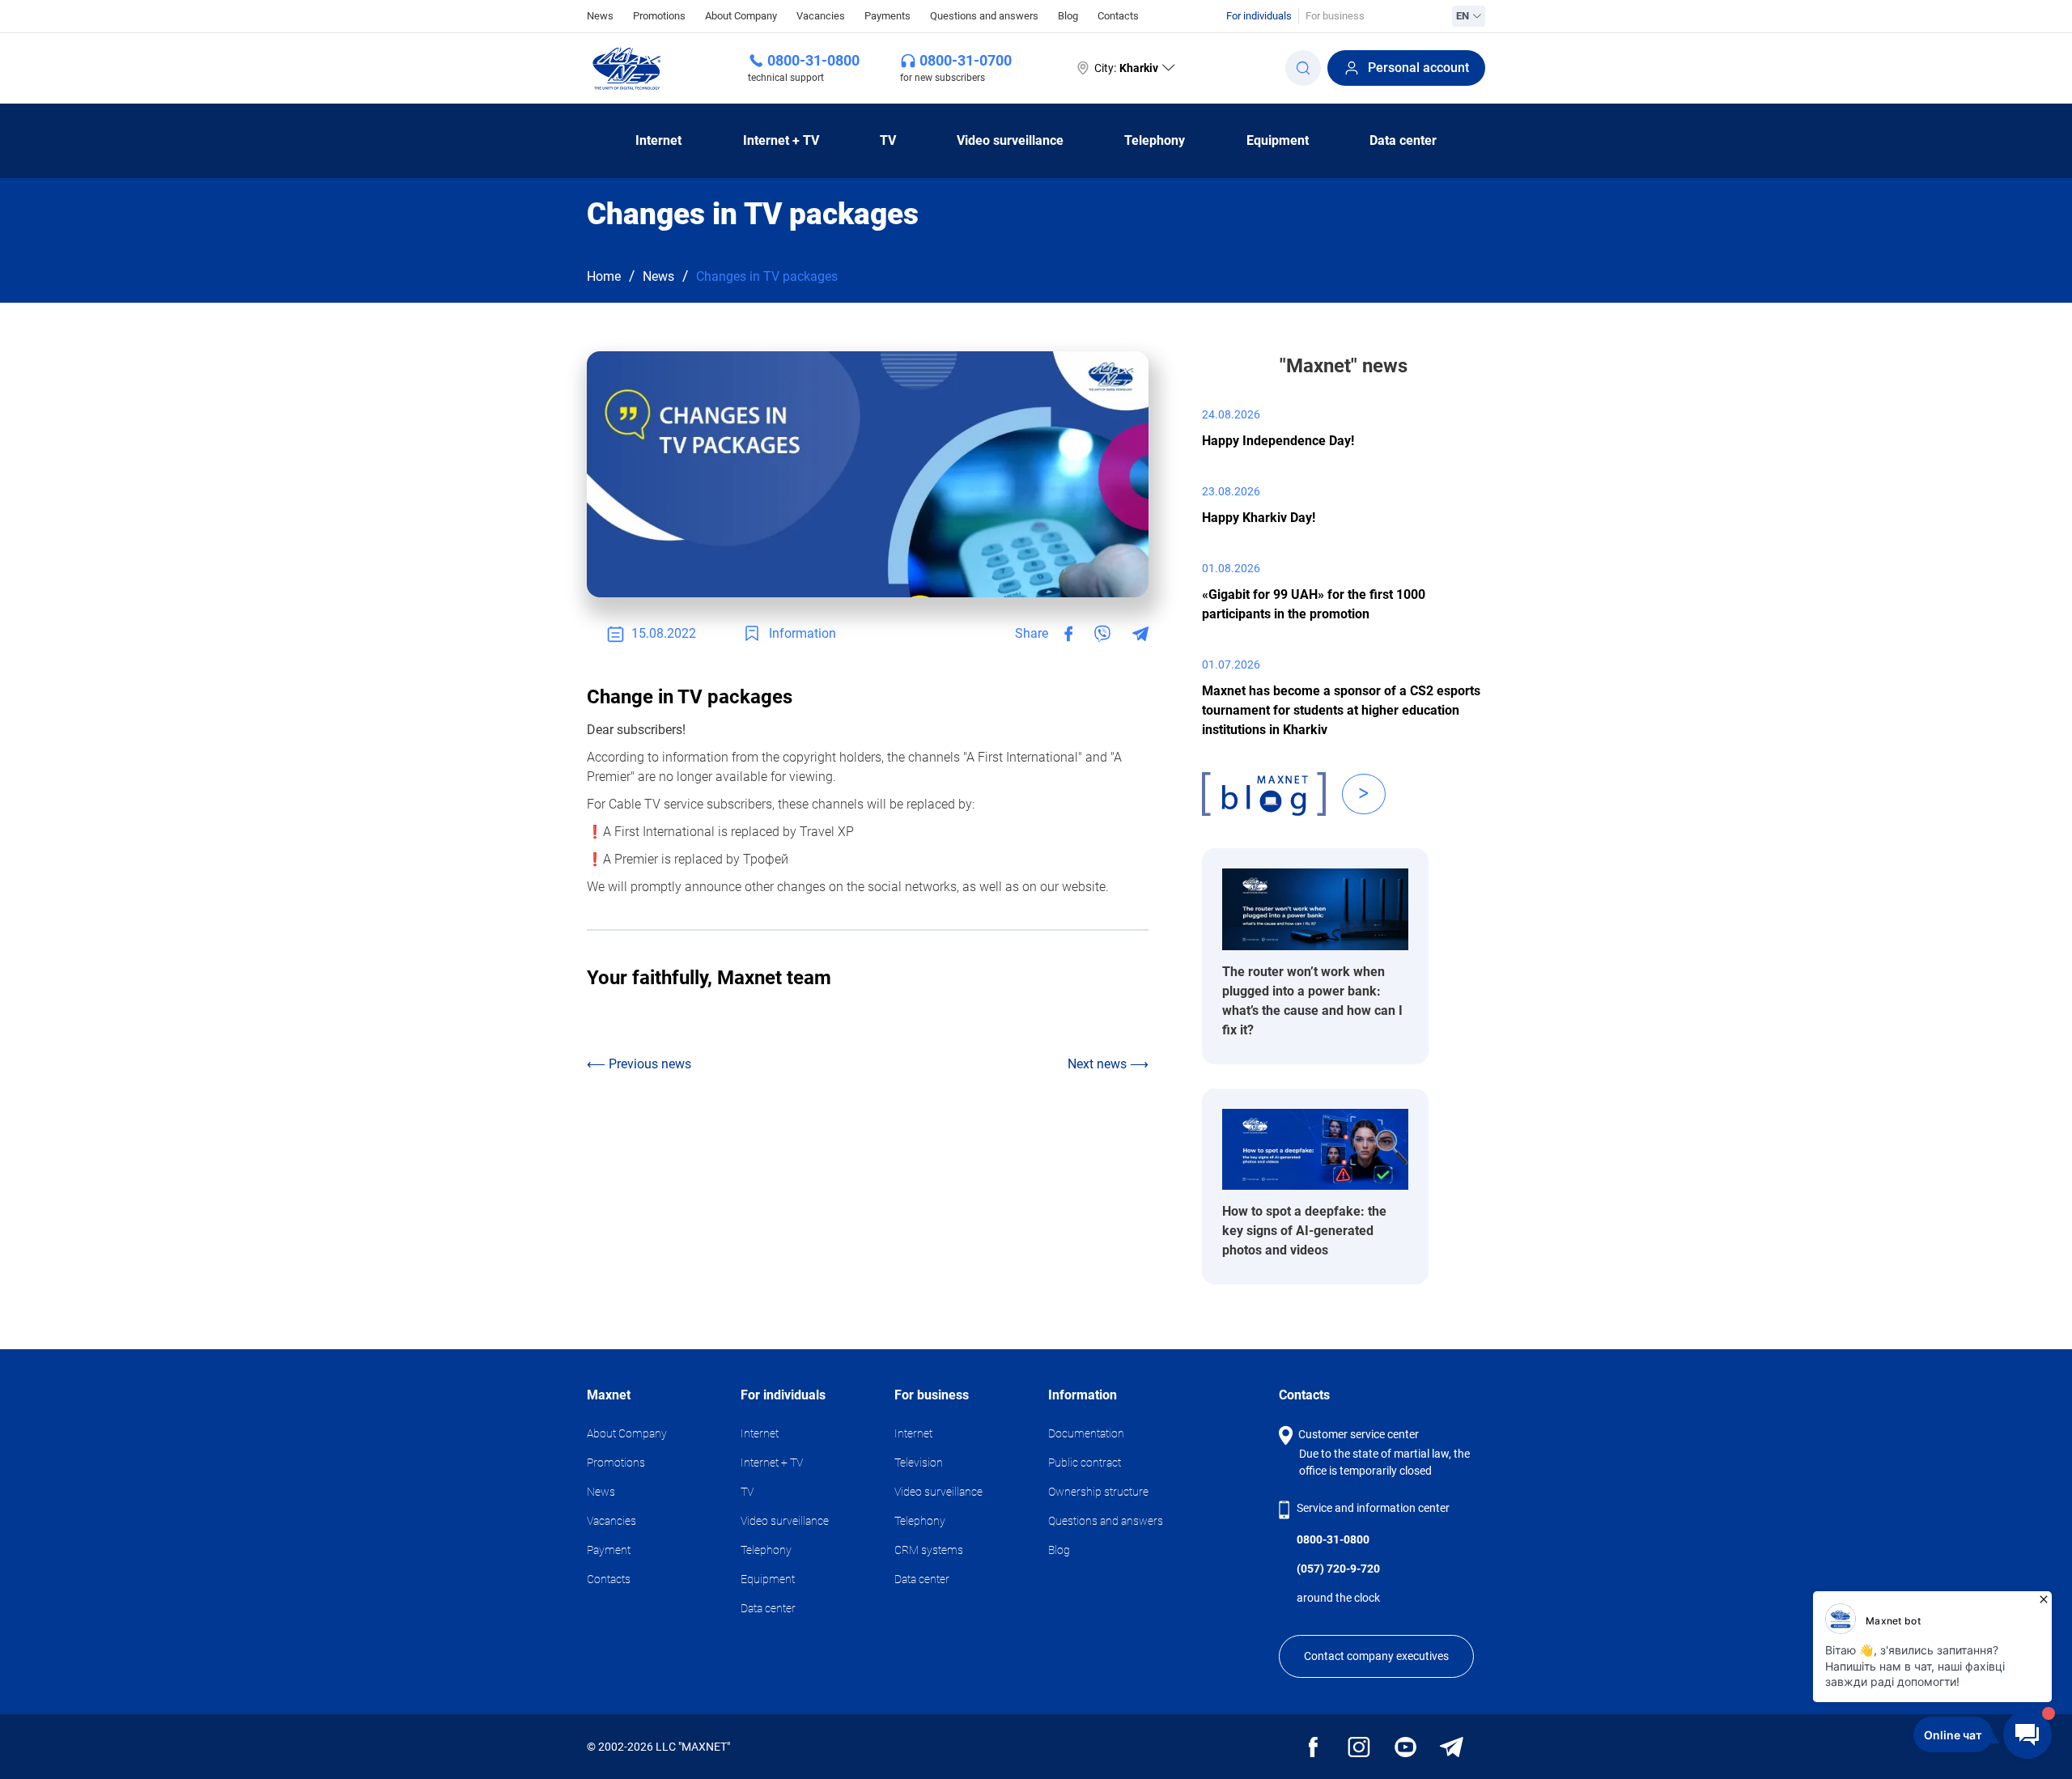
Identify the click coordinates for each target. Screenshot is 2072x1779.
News (600, 15)
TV (888, 140)
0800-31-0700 (966, 60)
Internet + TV (781, 140)
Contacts (1118, 16)
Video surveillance (1010, 140)
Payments (887, 16)
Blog (1068, 16)
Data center (1403, 140)
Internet (658, 140)
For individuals (1259, 16)
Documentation (1086, 1433)
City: (1126, 68)
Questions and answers (984, 16)
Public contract (1085, 1463)
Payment (609, 1550)
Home (604, 276)
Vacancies (821, 16)
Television (919, 1463)
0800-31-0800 (813, 60)
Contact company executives (1376, 1656)
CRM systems (929, 1550)
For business (1335, 16)
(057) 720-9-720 (1338, 1569)
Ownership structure (1098, 1492)
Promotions (659, 16)
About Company (741, 16)
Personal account (1418, 68)
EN (1463, 16)
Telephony (1155, 140)
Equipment (1278, 140)
